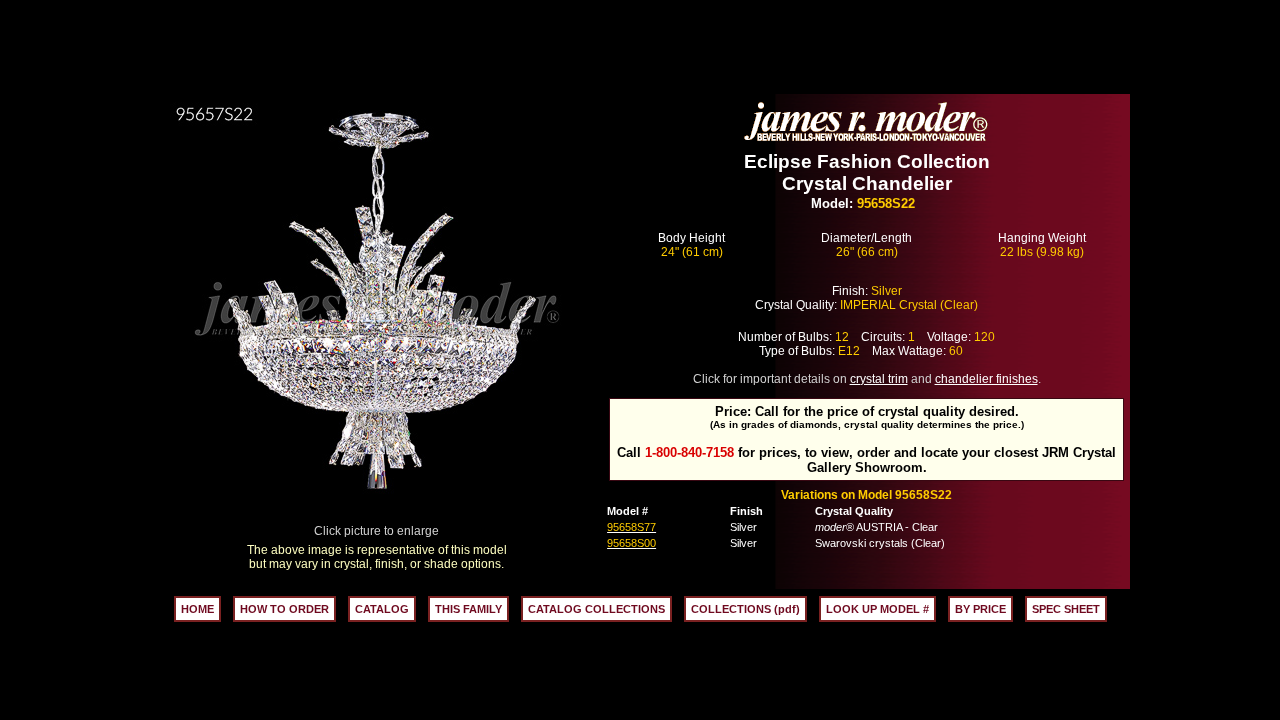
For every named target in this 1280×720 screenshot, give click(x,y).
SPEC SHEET (1066, 609)
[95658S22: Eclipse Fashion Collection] (377, 518)
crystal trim (879, 379)
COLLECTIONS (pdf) (745, 609)
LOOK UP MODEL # (877, 609)
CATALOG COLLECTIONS (596, 609)
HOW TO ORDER (284, 609)
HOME (197, 609)
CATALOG (382, 609)
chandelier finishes (986, 379)
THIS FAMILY (468, 609)
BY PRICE (980, 609)
